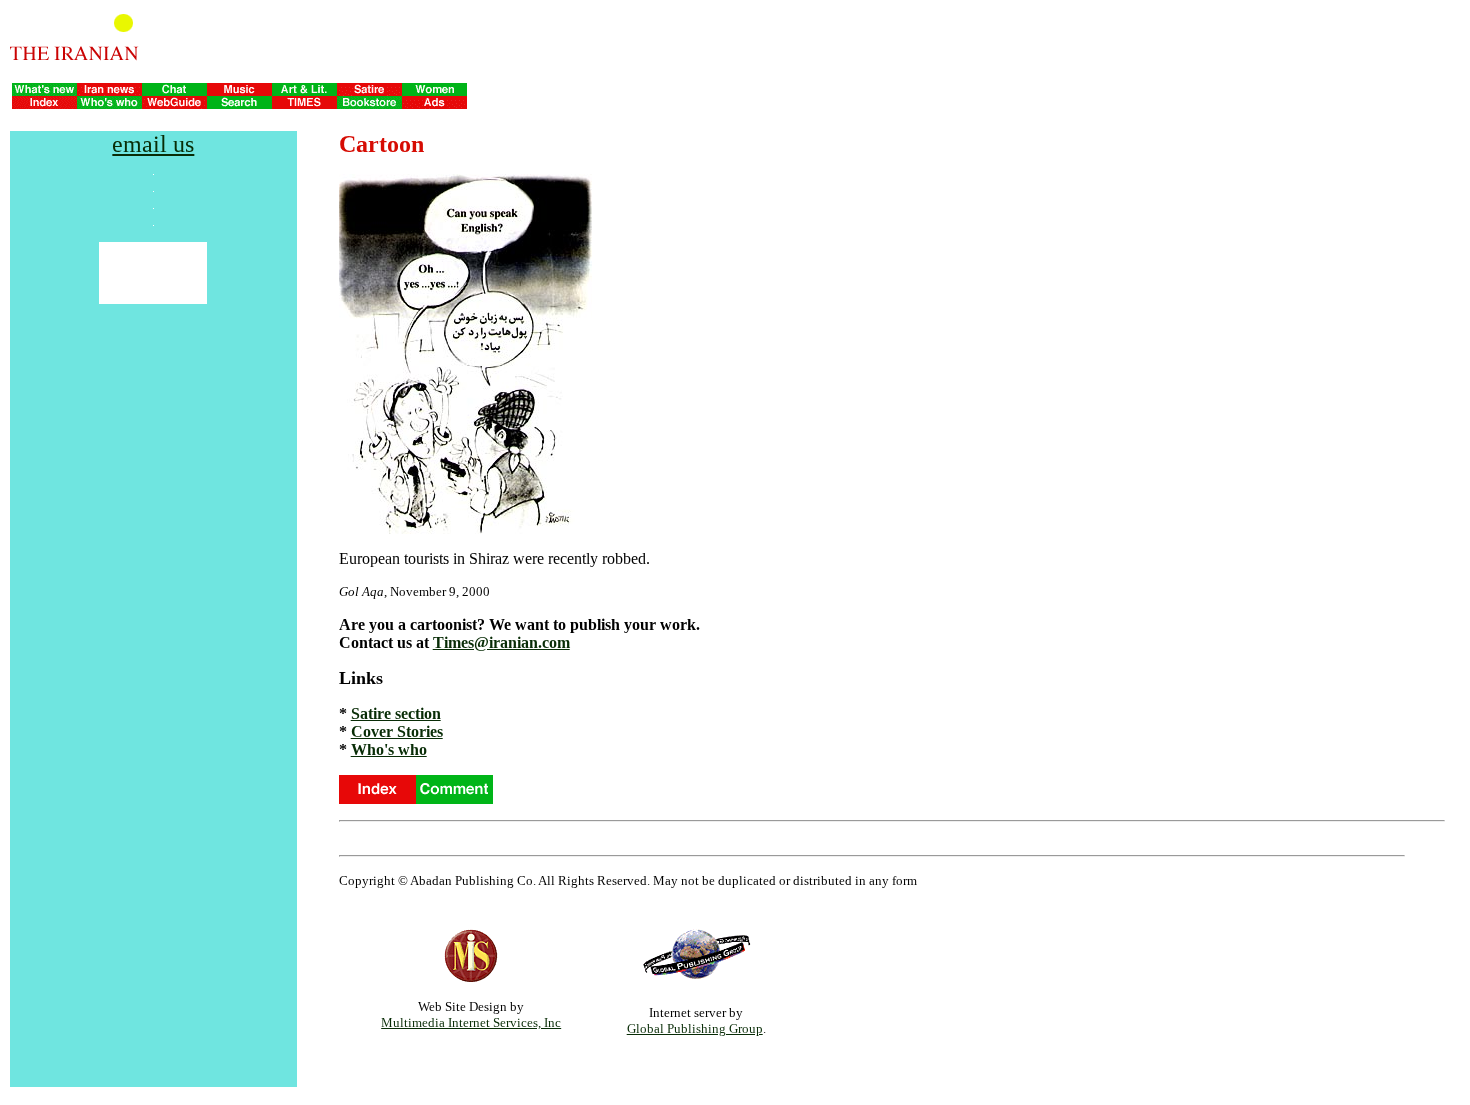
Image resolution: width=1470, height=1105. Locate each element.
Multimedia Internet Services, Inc (471, 1022)
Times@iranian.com (501, 642)
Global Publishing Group (695, 1028)
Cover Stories (397, 731)
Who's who (389, 749)
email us (153, 144)
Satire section (396, 713)
